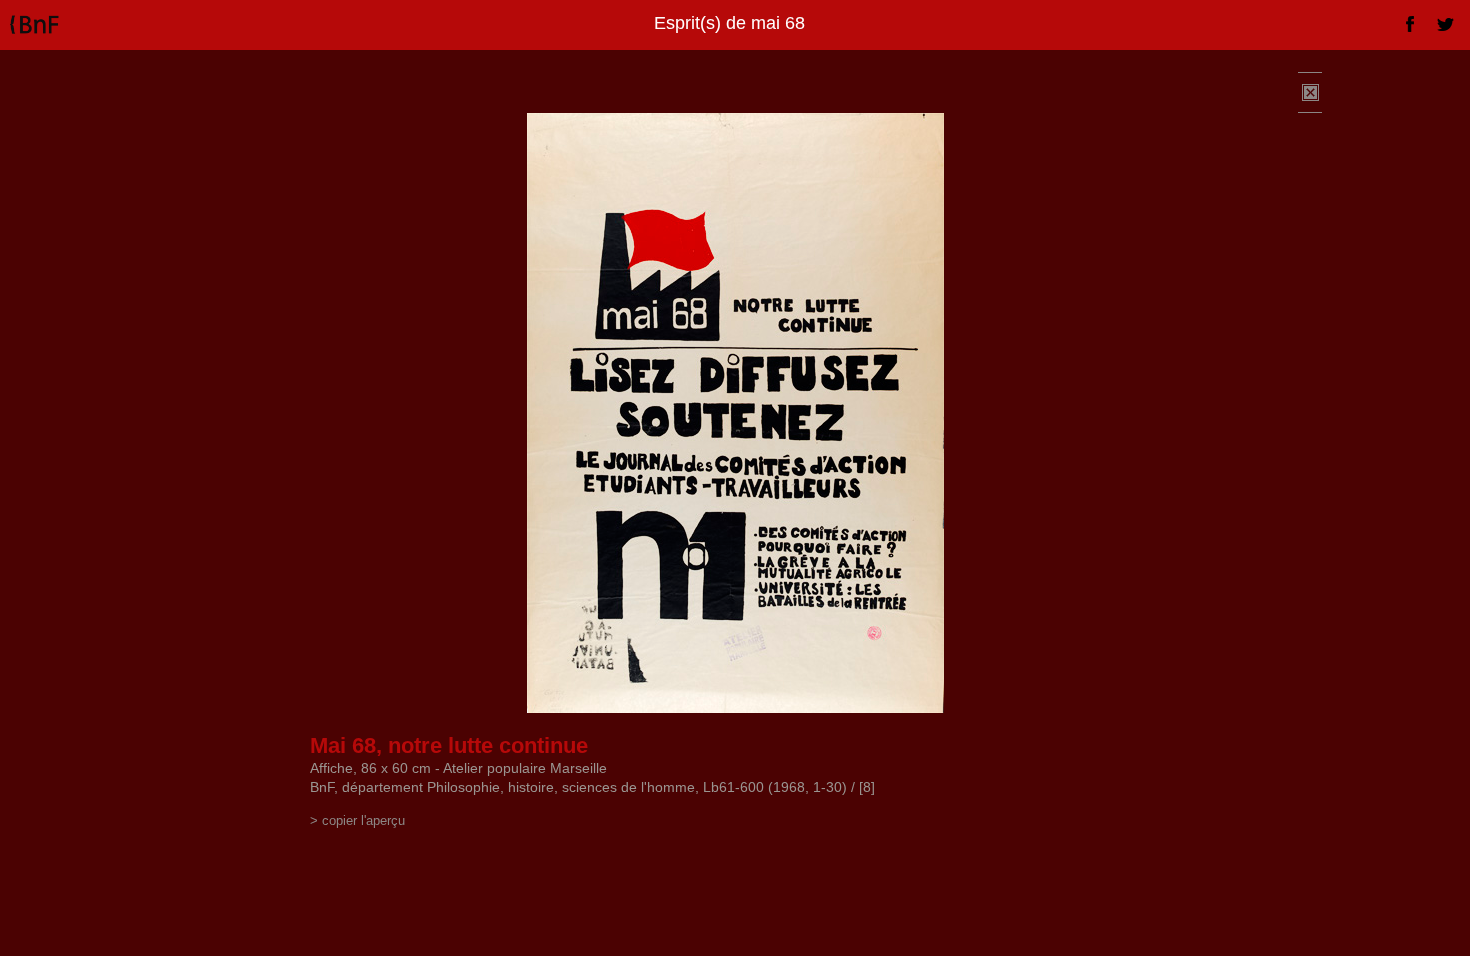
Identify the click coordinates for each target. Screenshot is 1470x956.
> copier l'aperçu (357, 820)
